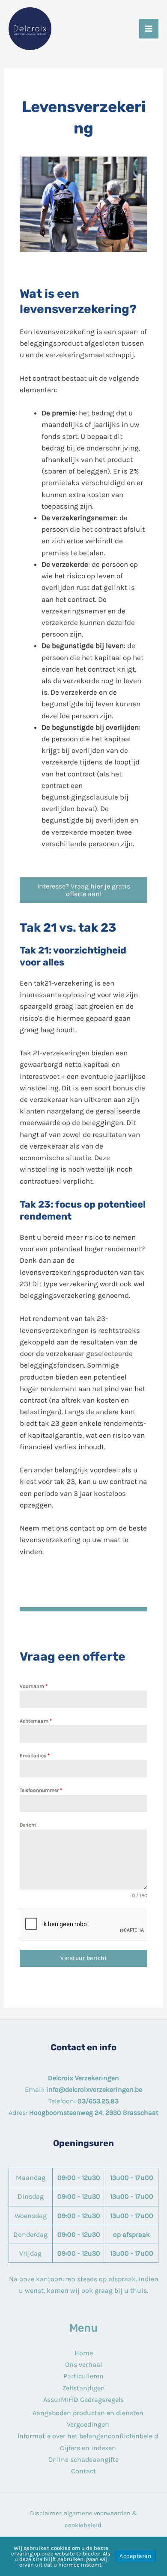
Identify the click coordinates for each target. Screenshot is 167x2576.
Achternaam (36, 1721)
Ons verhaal (83, 2364)
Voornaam (34, 1686)
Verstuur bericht (83, 1958)
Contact (83, 2471)
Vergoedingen (88, 2424)
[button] (83, 890)
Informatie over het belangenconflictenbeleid (88, 2436)
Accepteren (135, 2556)
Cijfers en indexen (88, 2448)
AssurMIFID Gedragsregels (83, 2400)
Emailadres (35, 1756)
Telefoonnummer (41, 1790)
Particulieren (83, 2376)
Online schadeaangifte (83, 2459)
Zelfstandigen (83, 2388)
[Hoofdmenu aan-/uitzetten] (149, 29)
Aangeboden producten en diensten (88, 2413)
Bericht (28, 1825)
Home (84, 2353)
